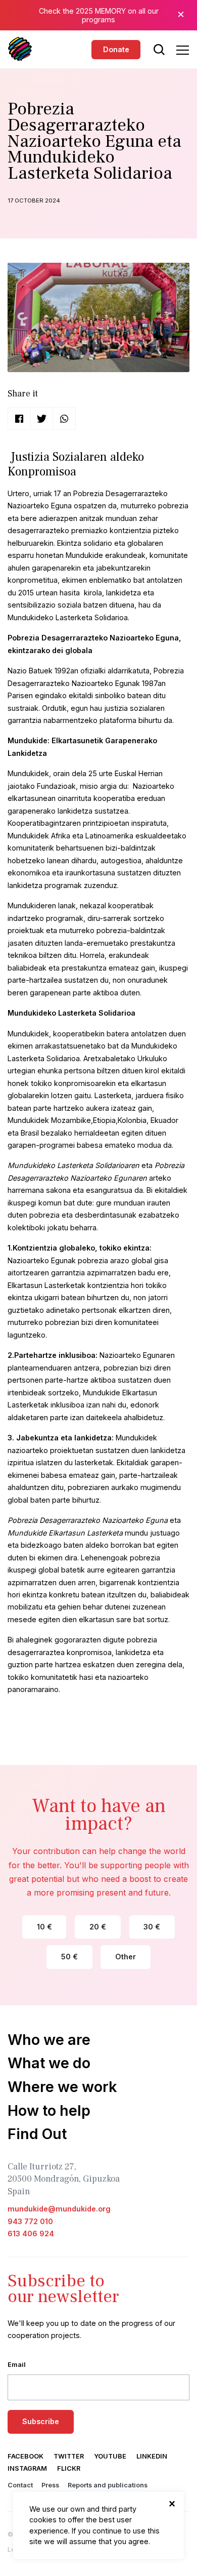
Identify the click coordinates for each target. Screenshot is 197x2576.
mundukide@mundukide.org (59, 2209)
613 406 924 (31, 2233)
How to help (49, 2110)
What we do (49, 2063)
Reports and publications (108, 2485)
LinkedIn (152, 2456)
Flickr (69, 2468)
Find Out (37, 2134)
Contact (20, 2485)
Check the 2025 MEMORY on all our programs (99, 15)
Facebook (26, 2456)
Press (50, 2485)
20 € (98, 1927)
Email (17, 2365)
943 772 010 (30, 2221)
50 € (69, 1957)
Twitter (69, 2456)
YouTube (110, 2456)
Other (126, 1957)
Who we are (49, 2040)
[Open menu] (183, 50)
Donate (116, 49)
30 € (152, 1927)
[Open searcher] (159, 50)
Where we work (62, 2087)
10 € (44, 1927)
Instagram (27, 2468)
